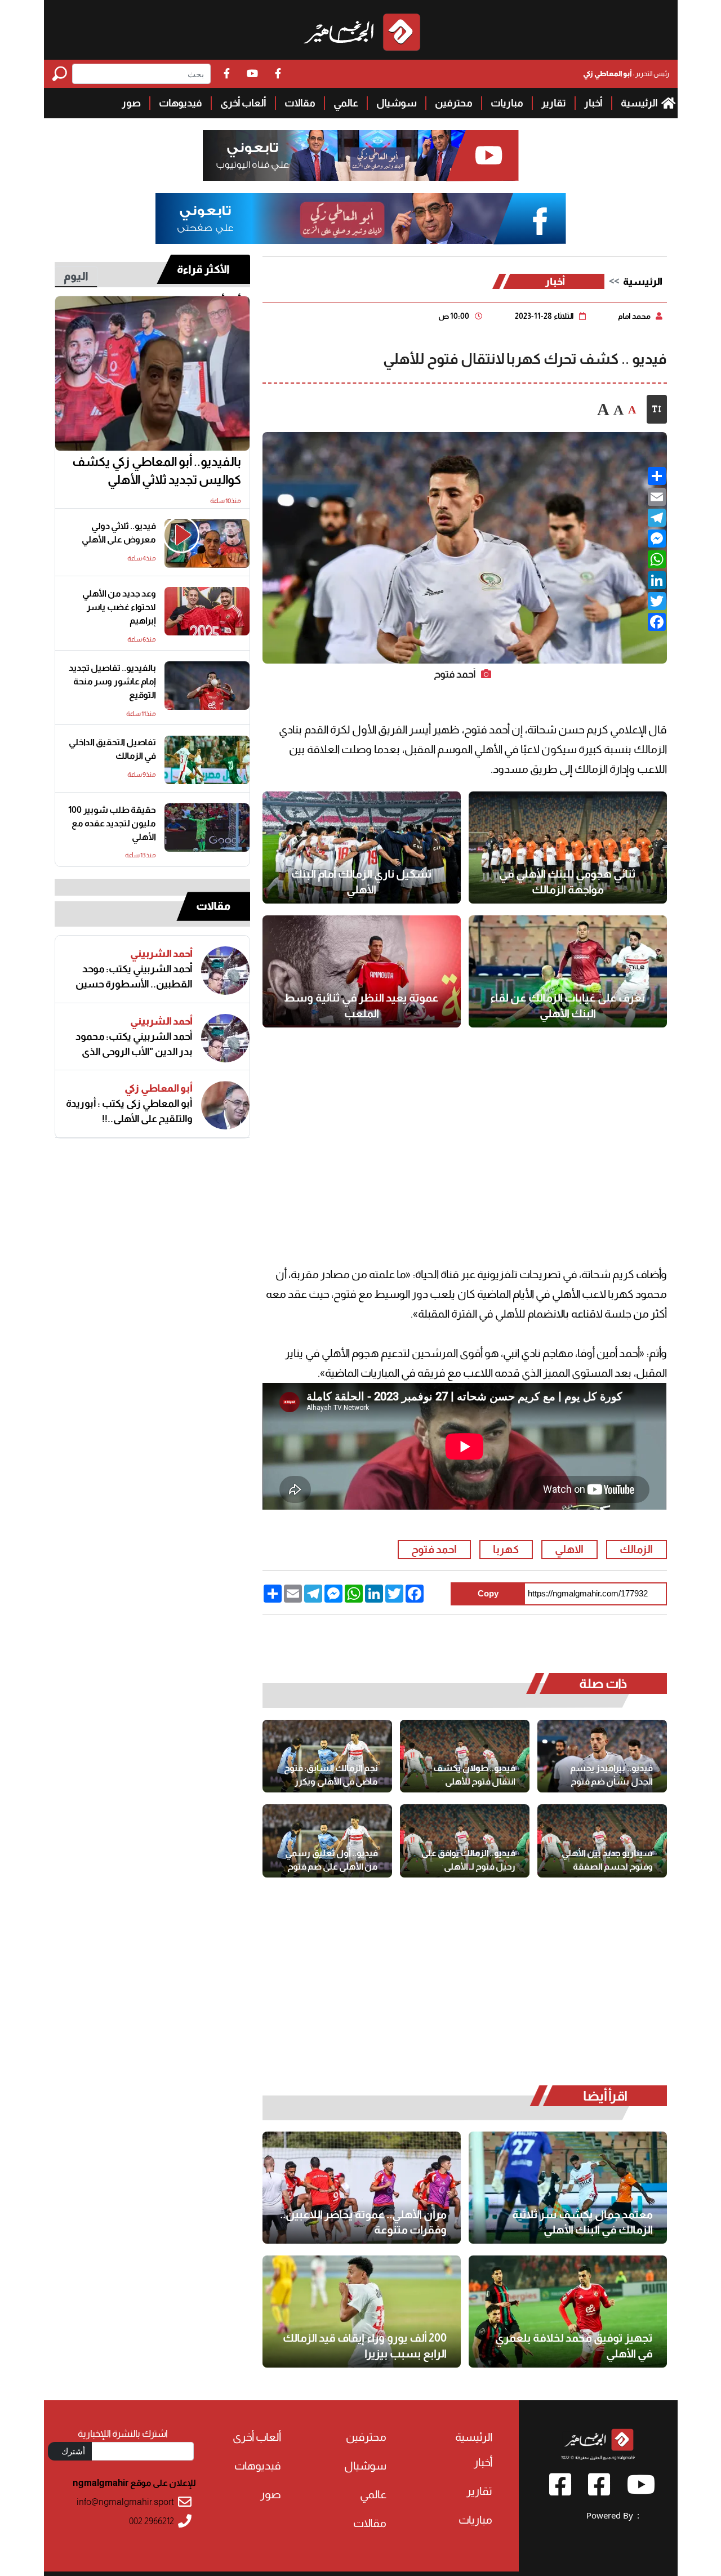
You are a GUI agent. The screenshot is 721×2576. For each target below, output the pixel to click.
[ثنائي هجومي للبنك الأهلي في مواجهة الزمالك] (568, 847)
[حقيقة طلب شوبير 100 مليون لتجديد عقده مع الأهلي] (207, 827)
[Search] (62, 74)
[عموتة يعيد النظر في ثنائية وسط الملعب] (362, 971)
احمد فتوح (434, 1549)
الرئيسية (640, 103)
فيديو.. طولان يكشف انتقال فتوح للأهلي (474, 1775)
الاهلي (569, 1549)
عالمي (346, 103)
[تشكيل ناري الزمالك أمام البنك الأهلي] (362, 847)
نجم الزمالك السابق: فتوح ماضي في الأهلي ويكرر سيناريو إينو (331, 1775)
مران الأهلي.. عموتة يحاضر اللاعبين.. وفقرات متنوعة (363, 2222)
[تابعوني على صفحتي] (360, 219)
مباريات (507, 103)
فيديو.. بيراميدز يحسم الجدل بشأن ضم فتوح (611, 1775)
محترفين (454, 103)
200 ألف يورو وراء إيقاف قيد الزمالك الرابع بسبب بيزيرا (365, 2346)
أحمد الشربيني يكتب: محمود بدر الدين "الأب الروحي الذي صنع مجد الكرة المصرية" (134, 1044)
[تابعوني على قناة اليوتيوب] (360, 156)
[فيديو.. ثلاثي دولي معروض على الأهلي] (207, 544)
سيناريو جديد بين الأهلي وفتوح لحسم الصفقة (607, 1860)
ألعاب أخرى (243, 103)
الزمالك (636, 1549)
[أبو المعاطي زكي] (225, 1105)
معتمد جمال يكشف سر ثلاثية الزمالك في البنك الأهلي (582, 2222)
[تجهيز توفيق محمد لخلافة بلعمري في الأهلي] (568, 2312)
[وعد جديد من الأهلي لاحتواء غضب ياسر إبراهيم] (207, 611)
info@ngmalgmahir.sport (125, 2502)
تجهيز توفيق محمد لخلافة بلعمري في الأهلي (574, 2346)
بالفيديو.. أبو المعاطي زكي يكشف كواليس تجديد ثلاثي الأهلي (157, 471)
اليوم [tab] (76, 276)
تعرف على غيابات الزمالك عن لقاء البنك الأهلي (568, 1006)
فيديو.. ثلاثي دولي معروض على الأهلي (119, 533)
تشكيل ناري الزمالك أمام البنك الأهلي (362, 882)
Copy (488, 1593)
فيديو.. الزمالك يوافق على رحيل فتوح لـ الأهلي (468, 1860)
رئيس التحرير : (626, 74)
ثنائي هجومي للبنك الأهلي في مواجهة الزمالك (568, 882)
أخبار (593, 103)
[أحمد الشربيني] (225, 971)
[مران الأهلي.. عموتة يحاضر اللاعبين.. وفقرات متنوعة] (362, 2188)
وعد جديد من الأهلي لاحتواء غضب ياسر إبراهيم (119, 607)
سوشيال (397, 103)
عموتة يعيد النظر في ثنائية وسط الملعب (361, 1006)
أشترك (73, 2451)
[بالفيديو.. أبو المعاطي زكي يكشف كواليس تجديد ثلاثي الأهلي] (153, 373)
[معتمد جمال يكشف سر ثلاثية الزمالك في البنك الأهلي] (568, 2188)
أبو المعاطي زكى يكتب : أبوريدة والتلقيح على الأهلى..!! (129, 1111)
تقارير (554, 103)
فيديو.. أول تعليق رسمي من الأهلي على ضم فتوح (331, 1860)
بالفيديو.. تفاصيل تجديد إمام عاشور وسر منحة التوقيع (112, 681)
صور (131, 103)
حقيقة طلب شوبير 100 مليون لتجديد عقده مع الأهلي (112, 823)
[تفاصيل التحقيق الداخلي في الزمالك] (207, 760)
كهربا (506, 1549)
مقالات (300, 103)
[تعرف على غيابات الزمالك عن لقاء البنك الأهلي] (568, 971)
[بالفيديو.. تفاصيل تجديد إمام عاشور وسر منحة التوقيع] (207, 686)
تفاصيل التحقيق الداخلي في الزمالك (112, 749)
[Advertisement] (464, 1130)
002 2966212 (152, 2521)
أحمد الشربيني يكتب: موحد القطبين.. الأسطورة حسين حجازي (134, 977)
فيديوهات (181, 103)
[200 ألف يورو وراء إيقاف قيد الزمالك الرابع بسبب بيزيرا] (362, 2312)
